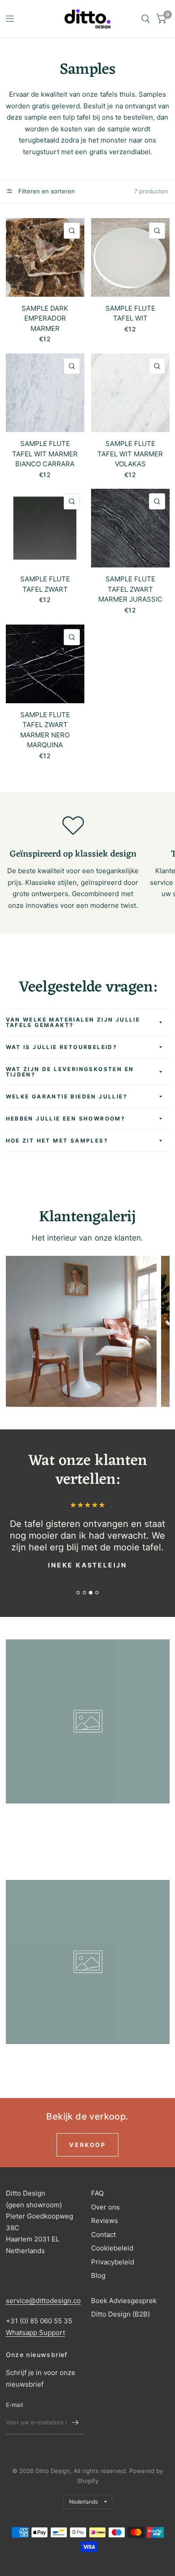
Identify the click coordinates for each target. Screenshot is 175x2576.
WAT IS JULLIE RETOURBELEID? (62, 1047)
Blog (98, 2275)
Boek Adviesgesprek (124, 2301)
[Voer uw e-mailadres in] (75, 2423)
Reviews (105, 2221)
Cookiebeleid (112, 2248)
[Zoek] (146, 19)
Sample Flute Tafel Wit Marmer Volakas (130, 454)
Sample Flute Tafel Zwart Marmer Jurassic (130, 589)
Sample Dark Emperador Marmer (45, 318)
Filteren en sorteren (46, 191)
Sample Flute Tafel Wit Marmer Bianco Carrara (45, 454)
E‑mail (15, 2405)
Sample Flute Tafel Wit (130, 313)
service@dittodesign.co (43, 2301)
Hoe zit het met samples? (57, 1141)
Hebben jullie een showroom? (66, 1118)
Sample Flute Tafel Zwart (45, 584)
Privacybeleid (113, 2262)
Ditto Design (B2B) (120, 2314)
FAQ (97, 2193)
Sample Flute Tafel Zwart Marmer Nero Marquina (45, 730)
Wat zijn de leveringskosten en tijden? (70, 1072)
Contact (103, 2234)
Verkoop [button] (87, 2145)
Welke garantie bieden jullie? (67, 1096)
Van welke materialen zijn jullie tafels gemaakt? (73, 1022)
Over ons (105, 2207)
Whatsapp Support (35, 2333)
